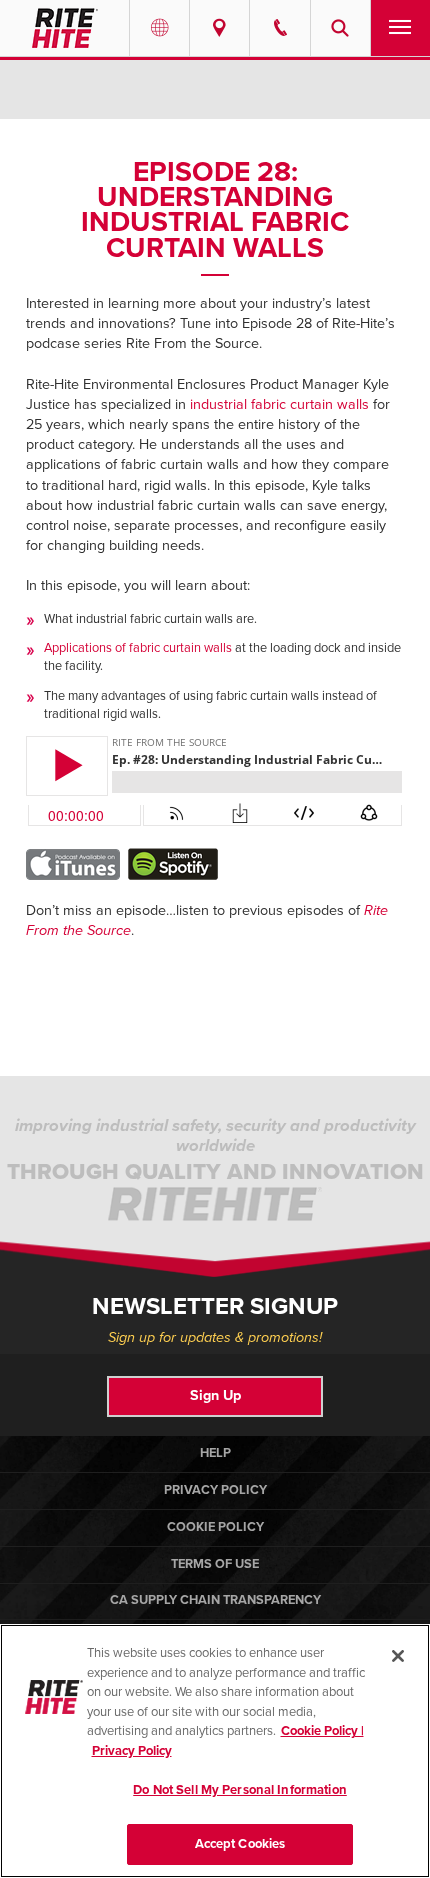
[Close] (398, 1656)
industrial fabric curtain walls (279, 404)
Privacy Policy (215, 1490)
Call (279, 28)
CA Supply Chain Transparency (215, 1600)
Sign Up (215, 1395)
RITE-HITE (64, 28)
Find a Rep (219, 28)
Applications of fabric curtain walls (138, 648)
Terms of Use (215, 1564)
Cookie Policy (215, 1527)
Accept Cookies (240, 1844)
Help (215, 1453)
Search (340, 28)
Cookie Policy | (322, 1731)
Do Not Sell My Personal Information (240, 1790)
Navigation (400, 28)
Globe (159, 28)
